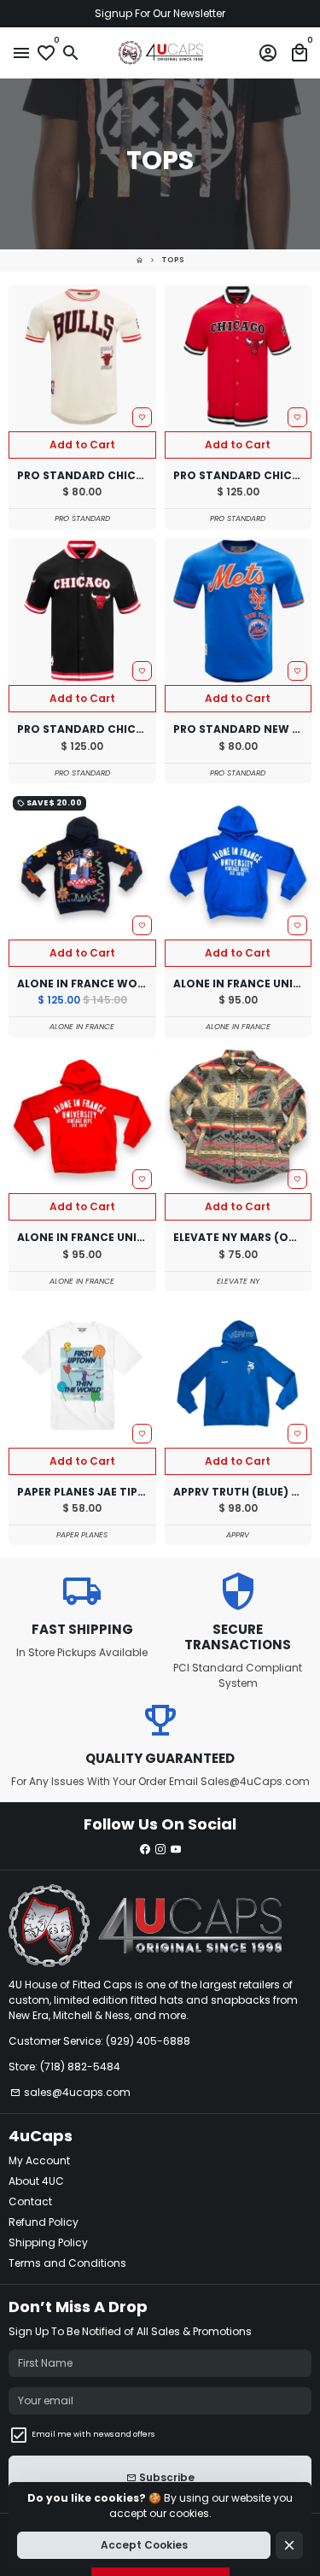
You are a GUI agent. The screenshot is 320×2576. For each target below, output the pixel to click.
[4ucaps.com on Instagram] (160, 1849)
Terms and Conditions (67, 2263)
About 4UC (36, 2181)
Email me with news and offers (93, 2434)
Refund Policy (44, 2222)
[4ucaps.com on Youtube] (176, 1849)
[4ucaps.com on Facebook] (145, 1849)
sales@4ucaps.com (70, 2092)
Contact (30, 2201)
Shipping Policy (48, 2242)
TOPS (173, 260)
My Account (39, 2160)
